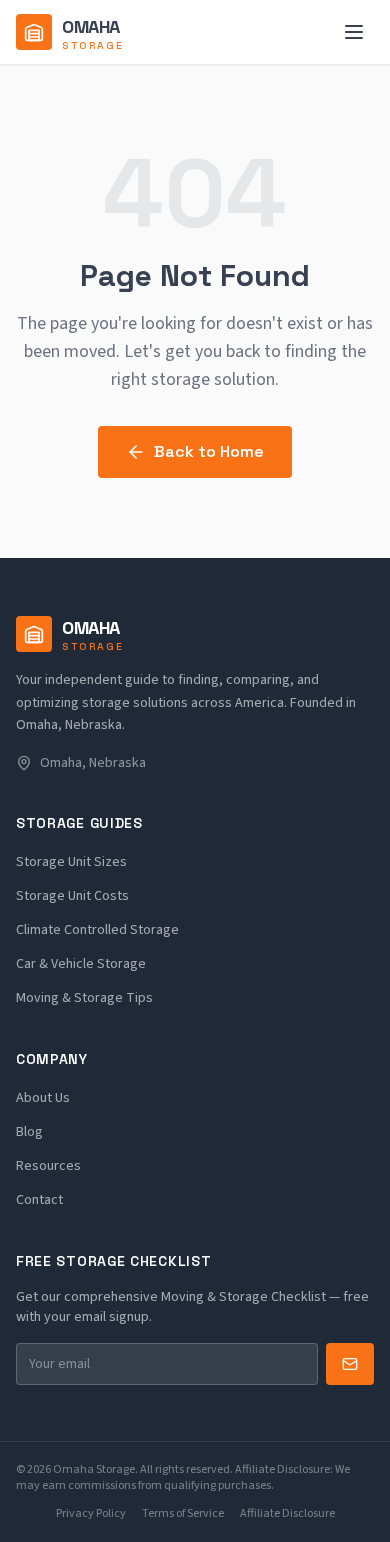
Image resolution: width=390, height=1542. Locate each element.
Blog (29, 1132)
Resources (48, 1166)
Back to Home (209, 451)
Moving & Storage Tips (84, 998)
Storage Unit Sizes (71, 862)
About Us (43, 1098)
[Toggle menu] (354, 32)
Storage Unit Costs (72, 896)
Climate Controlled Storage (97, 930)
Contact (39, 1200)
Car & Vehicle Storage (81, 964)
